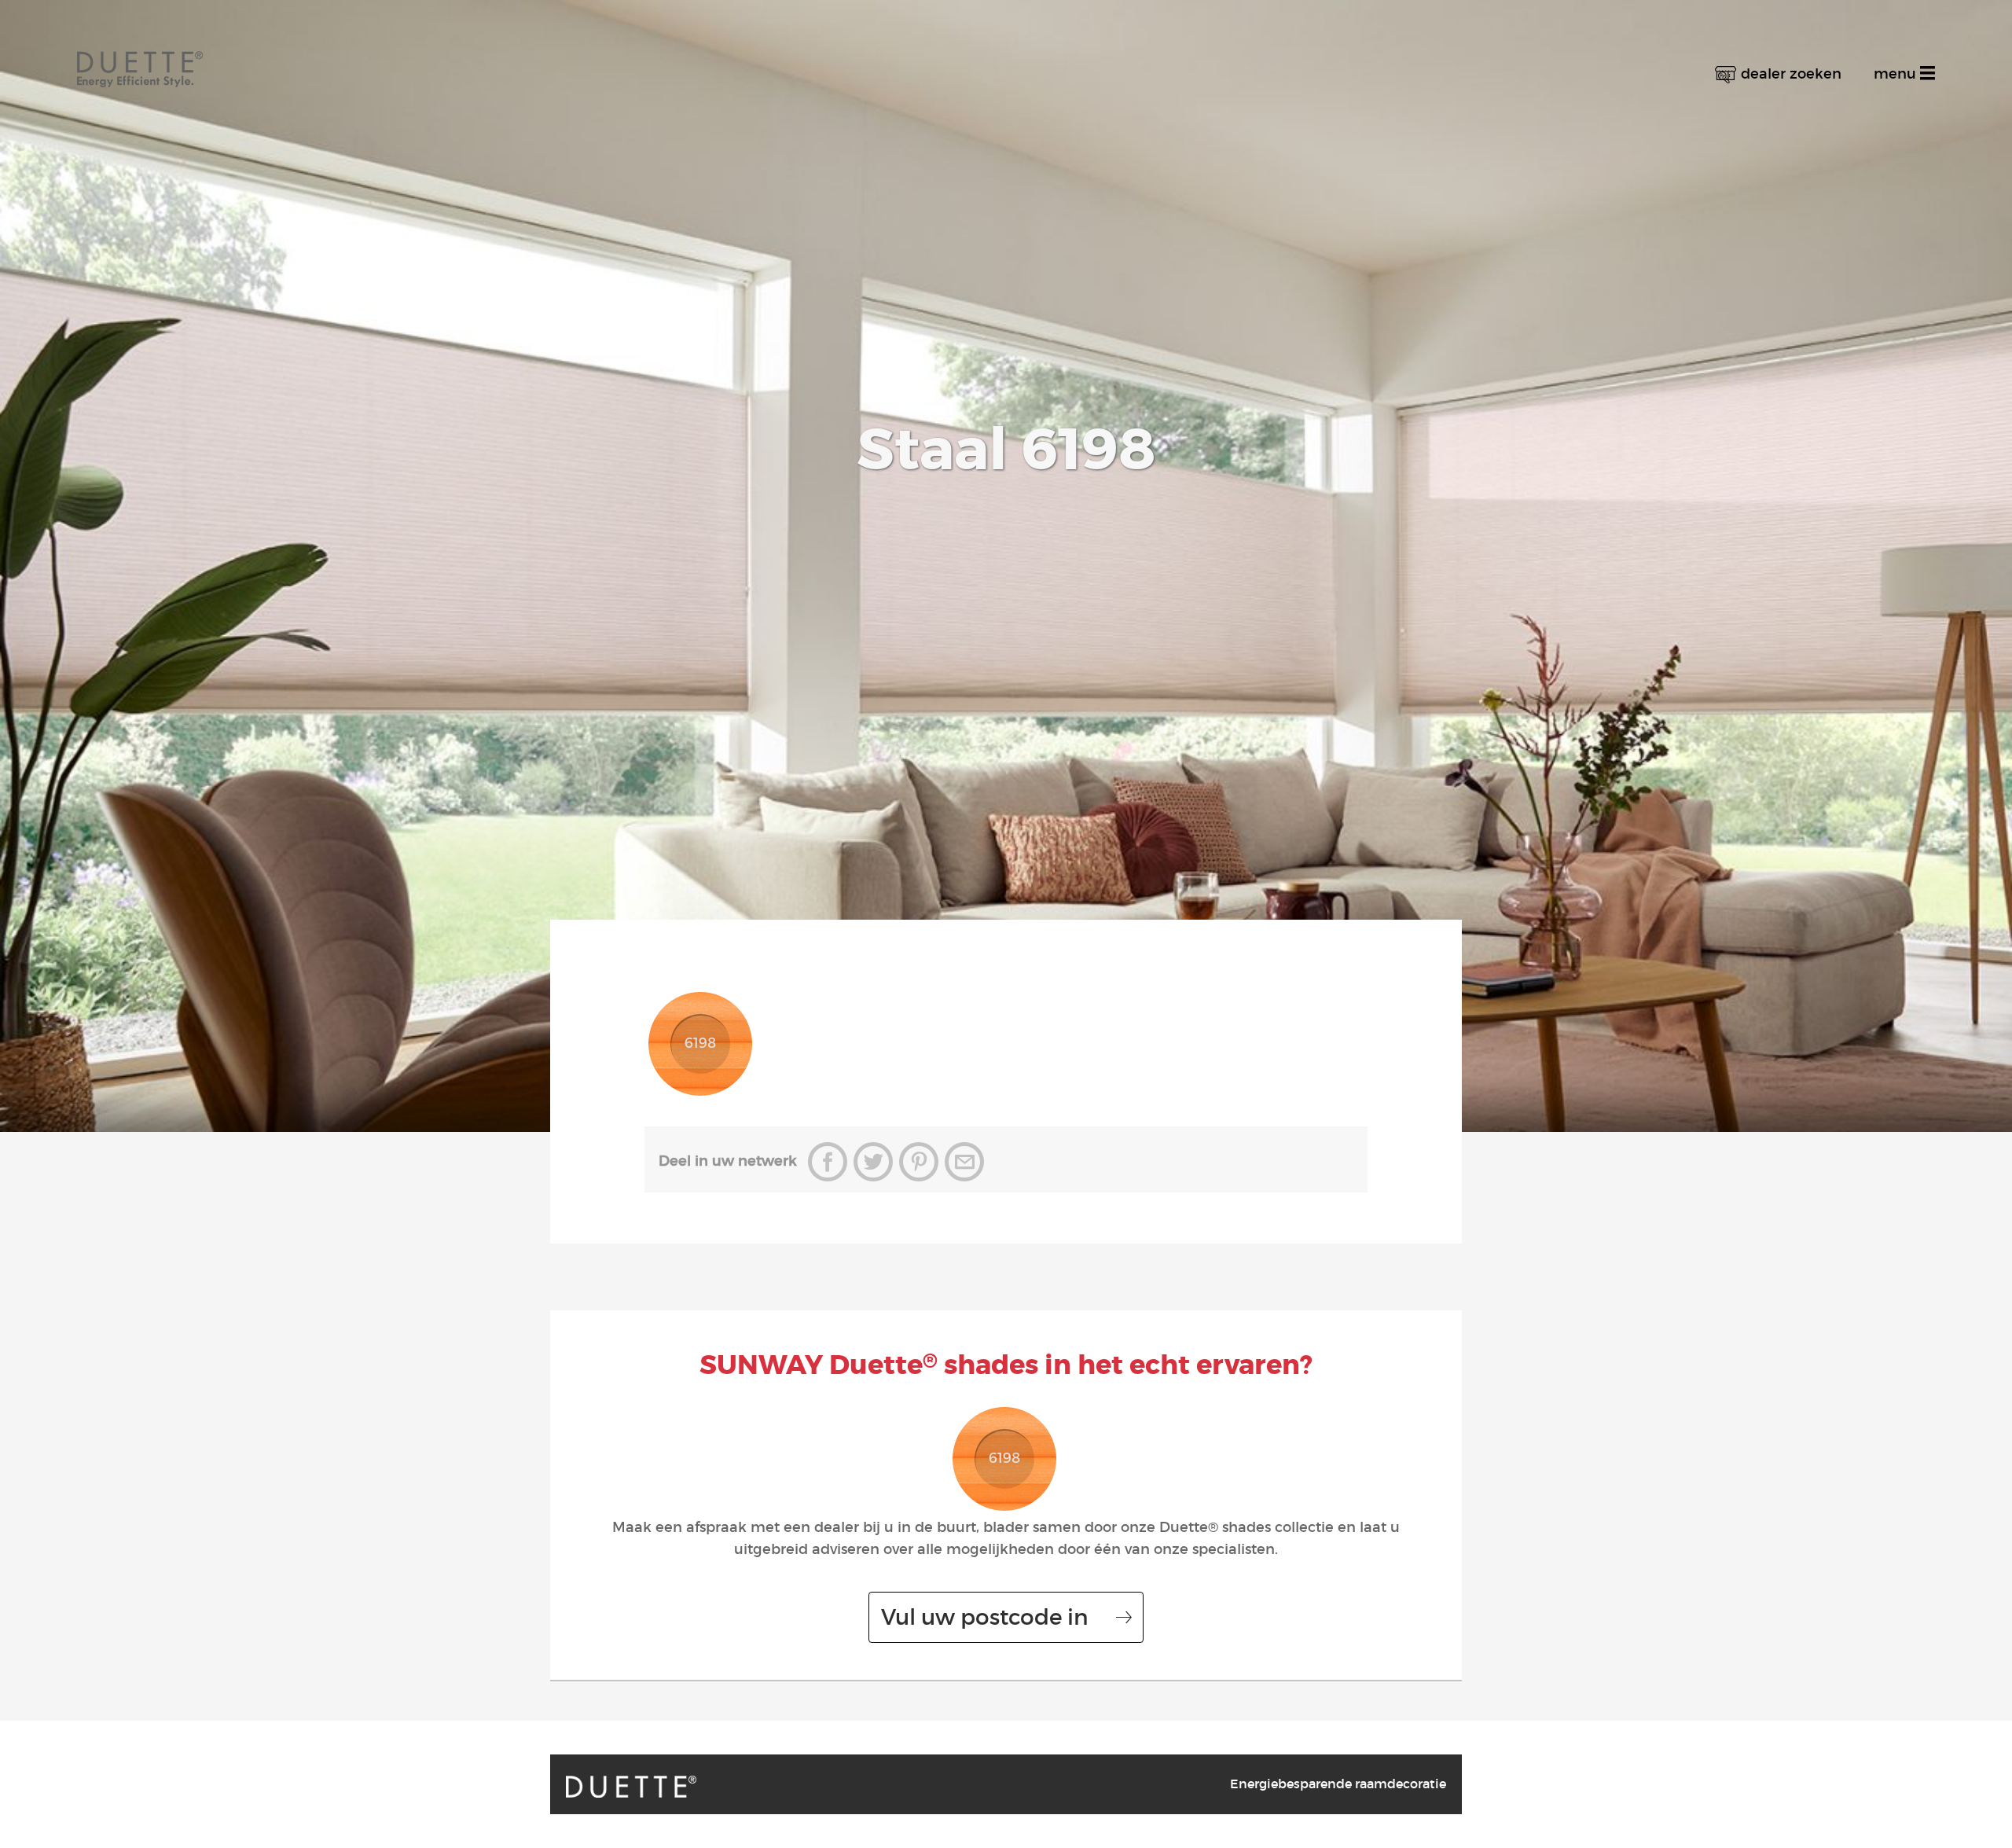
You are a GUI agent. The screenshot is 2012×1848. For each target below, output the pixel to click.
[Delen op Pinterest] (919, 1162)
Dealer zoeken (1791, 74)
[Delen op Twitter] (873, 1162)
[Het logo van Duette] (140, 55)
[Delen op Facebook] (828, 1162)
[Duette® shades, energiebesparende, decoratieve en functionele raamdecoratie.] (631, 1787)
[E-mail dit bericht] (964, 1162)
